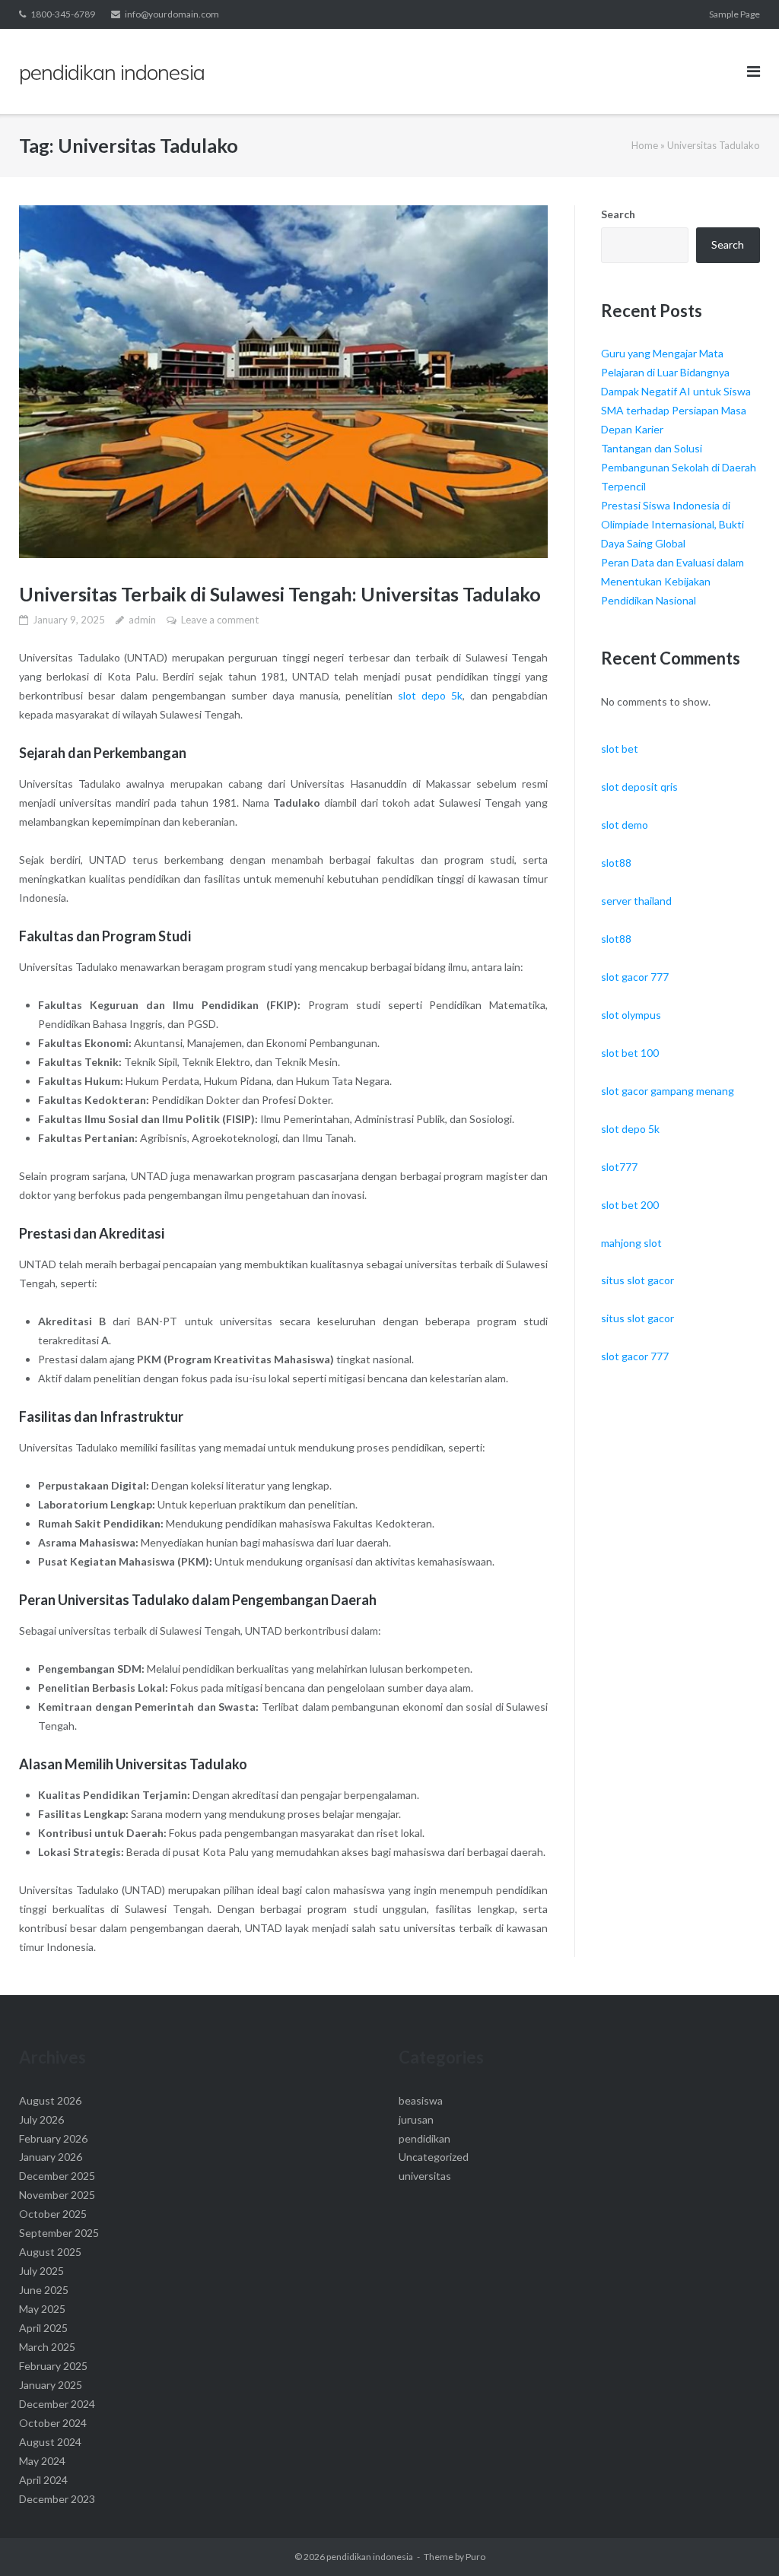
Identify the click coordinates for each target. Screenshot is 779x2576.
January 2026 (51, 2157)
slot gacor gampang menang (668, 1091)
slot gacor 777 (635, 977)
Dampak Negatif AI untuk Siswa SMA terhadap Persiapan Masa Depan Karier (676, 410)
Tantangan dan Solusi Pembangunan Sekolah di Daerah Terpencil (679, 467)
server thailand (636, 901)
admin (142, 620)
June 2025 (44, 2290)
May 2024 (42, 2461)
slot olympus (631, 1015)
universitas (425, 2176)
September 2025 (59, 2233)
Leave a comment (220, 620)
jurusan (416, 2119)
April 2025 (43, 2328)
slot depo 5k (430, 695)
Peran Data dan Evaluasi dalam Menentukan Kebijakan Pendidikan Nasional (672, 581)
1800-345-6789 (63, 14)
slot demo (625, 825)
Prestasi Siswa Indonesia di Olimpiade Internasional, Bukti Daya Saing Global (672, 524)
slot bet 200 (630, 1205)
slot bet (620, 749)
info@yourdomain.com (172, 14)
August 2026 (50, 2100)
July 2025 (41, 2271)
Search (618, 214)
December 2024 (57, 2404)
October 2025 (53, 2214)
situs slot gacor (638, 1280)
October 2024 (53, 2423)
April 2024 (43, 2480)
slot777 (619, 1167)
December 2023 (57, 2499)
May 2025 (42, 2309)
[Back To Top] (741, 2540)
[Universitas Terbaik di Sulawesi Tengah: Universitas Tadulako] (283, 382)
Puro (475, 2557)
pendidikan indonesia (370, 2557)
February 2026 (53, 2138)
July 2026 (41, 2119)
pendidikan (424, 2138)
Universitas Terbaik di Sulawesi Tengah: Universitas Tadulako (280, 594)
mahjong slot (631, 1243)
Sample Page (734, 14)
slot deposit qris (639, 787)
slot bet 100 (630, 1053)
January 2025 (51, 2385)
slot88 (616, 863)
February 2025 (53, 2366)
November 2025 (57, 2195)
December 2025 (57, 2176)
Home (645, 145)
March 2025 (47, 2347)
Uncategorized (434, 2157)
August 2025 (50, 2252)
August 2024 (50, 2442)
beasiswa (421, 2100)
